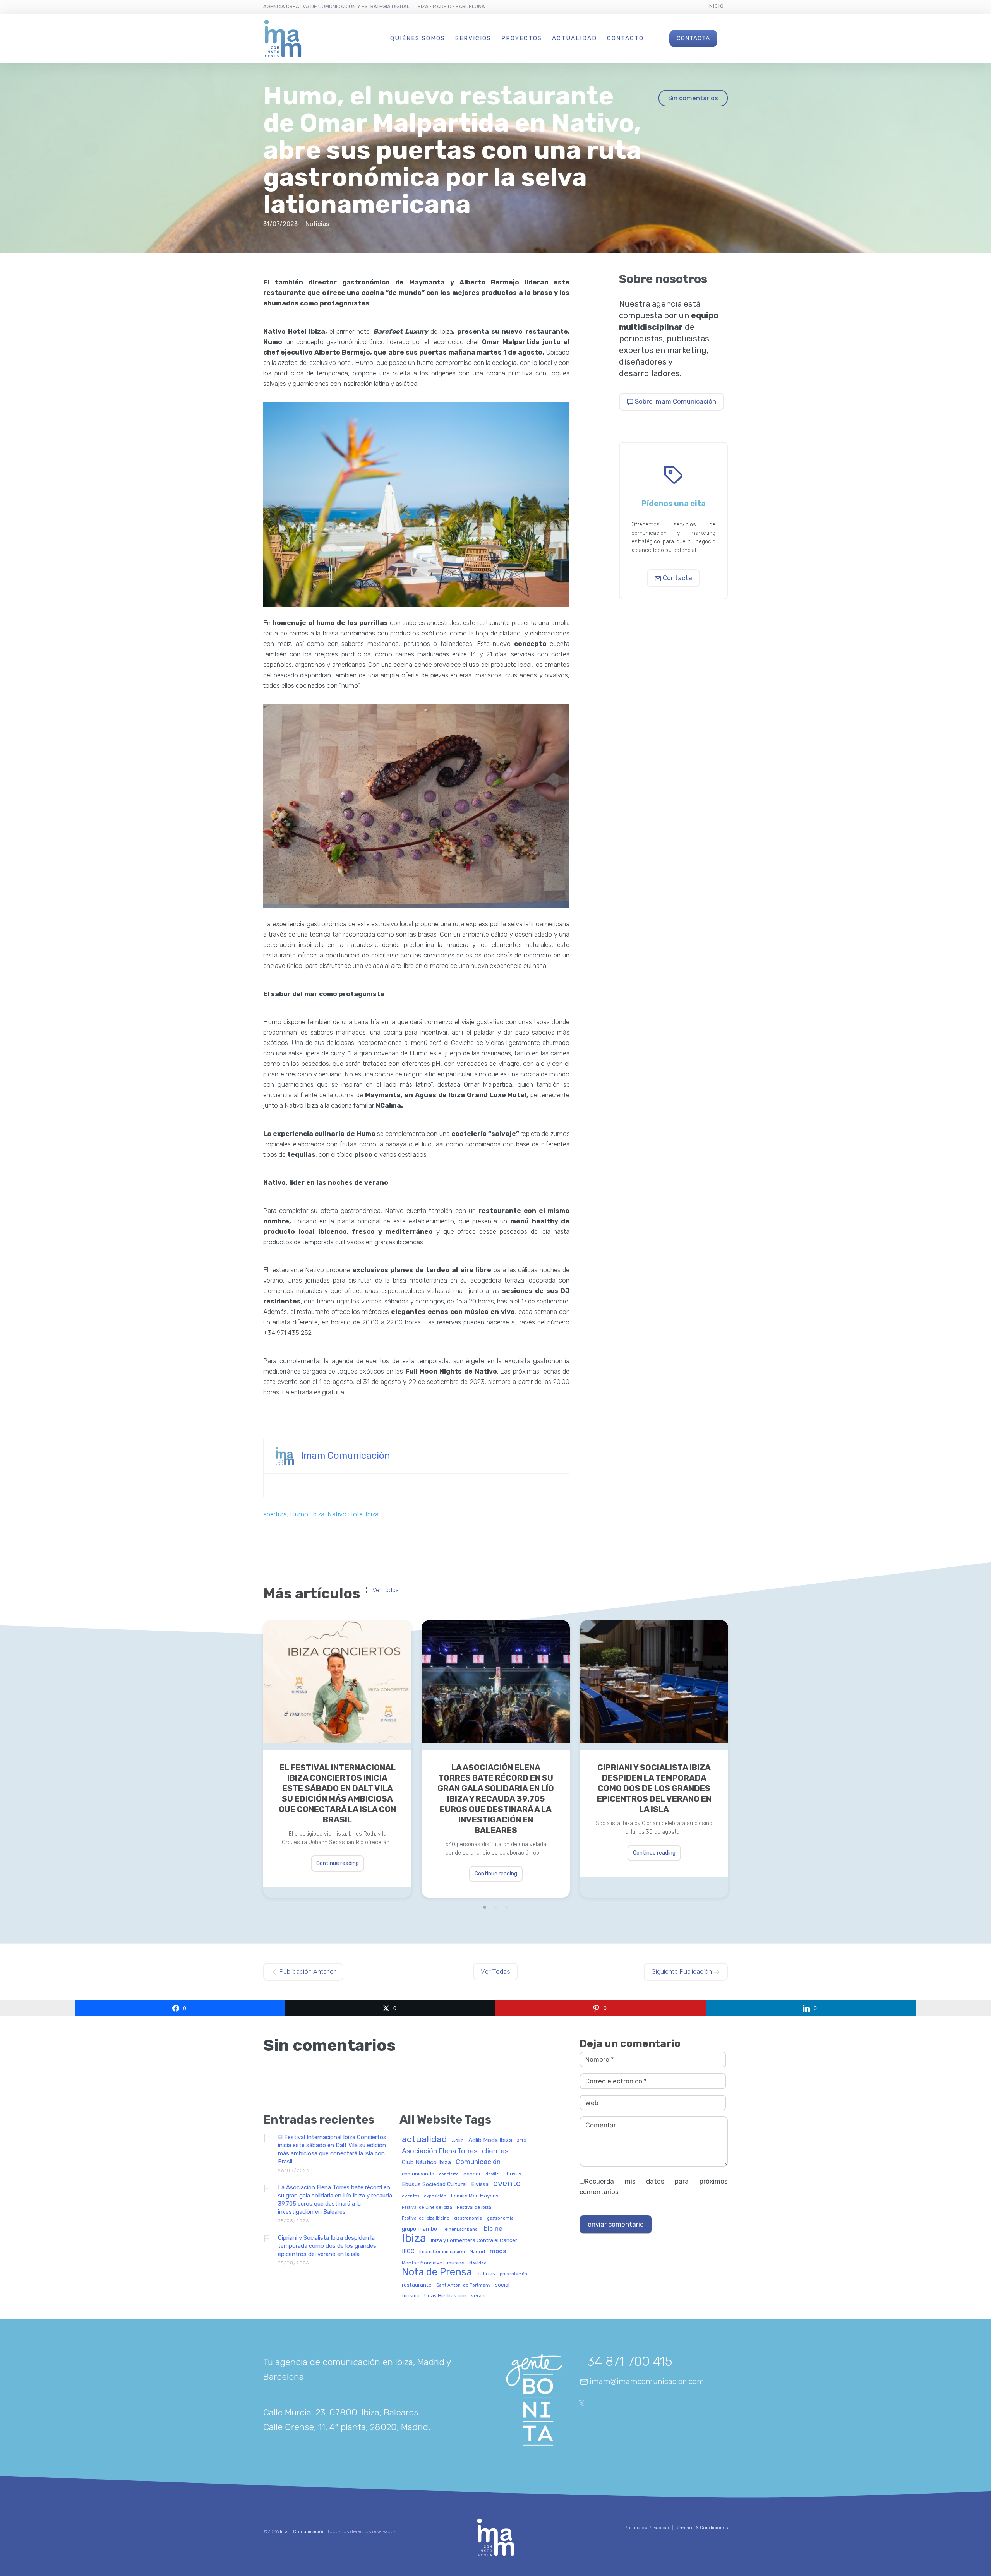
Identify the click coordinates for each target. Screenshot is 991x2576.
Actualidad (574, 38)
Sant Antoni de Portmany (463, 2285)
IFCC (408, 2251)
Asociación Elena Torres (440, 2151)
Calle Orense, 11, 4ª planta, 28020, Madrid (346, 2427)
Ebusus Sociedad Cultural (434, 2185)
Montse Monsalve (422, 2263)
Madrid (477, 2252)
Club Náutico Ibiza (426, 2162)
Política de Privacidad (648, 2528)
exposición (435, 2196)
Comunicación (478, 2162)
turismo (411, 2296)
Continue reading (338, 1863)
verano (479, 2296)
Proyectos (522, 38)
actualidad (424, 2140)
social (502, 2285)
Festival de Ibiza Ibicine (426, 2218)
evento (507, 2184)
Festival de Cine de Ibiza (427, 2208)
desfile (492, 2174)
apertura (275, 1514)
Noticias (317, 224)
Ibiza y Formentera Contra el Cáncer (474, 2240)
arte (522, 2141)
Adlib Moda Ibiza (490, 2140)
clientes (495, 2151)
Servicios (473, 38)
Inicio (716, 6)
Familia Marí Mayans (475, 2196)
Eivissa (480, 2185)
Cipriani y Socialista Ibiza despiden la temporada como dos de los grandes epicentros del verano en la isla (654, 1788)
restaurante (417, 2285)
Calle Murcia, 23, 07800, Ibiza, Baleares (341, 2412)
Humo (299, 1514)
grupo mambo (419, 2229)
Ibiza (318, 1514)
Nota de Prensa (437, 2272)
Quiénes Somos (418, 38)
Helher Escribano (460, 2229)
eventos (411, 2196)
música (456, 2263)
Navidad (478, 2263)
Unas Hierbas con (445, 2296)
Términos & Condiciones (701, 2528)
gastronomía (500, 2218)
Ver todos (386, 1590)
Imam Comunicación (346, 1456)
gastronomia (468, 2218)
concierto (449, 2174)
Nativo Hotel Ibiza (353, 1514)
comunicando (418, 2174)
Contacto (625, 38)
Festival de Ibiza (474, 2207)
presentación (514, 2274)
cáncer (472, 2174)
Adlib (458, 2140)
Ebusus (513, 2174)
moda (498, 2251)
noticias (486, 2274)
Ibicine (492, 2229)
